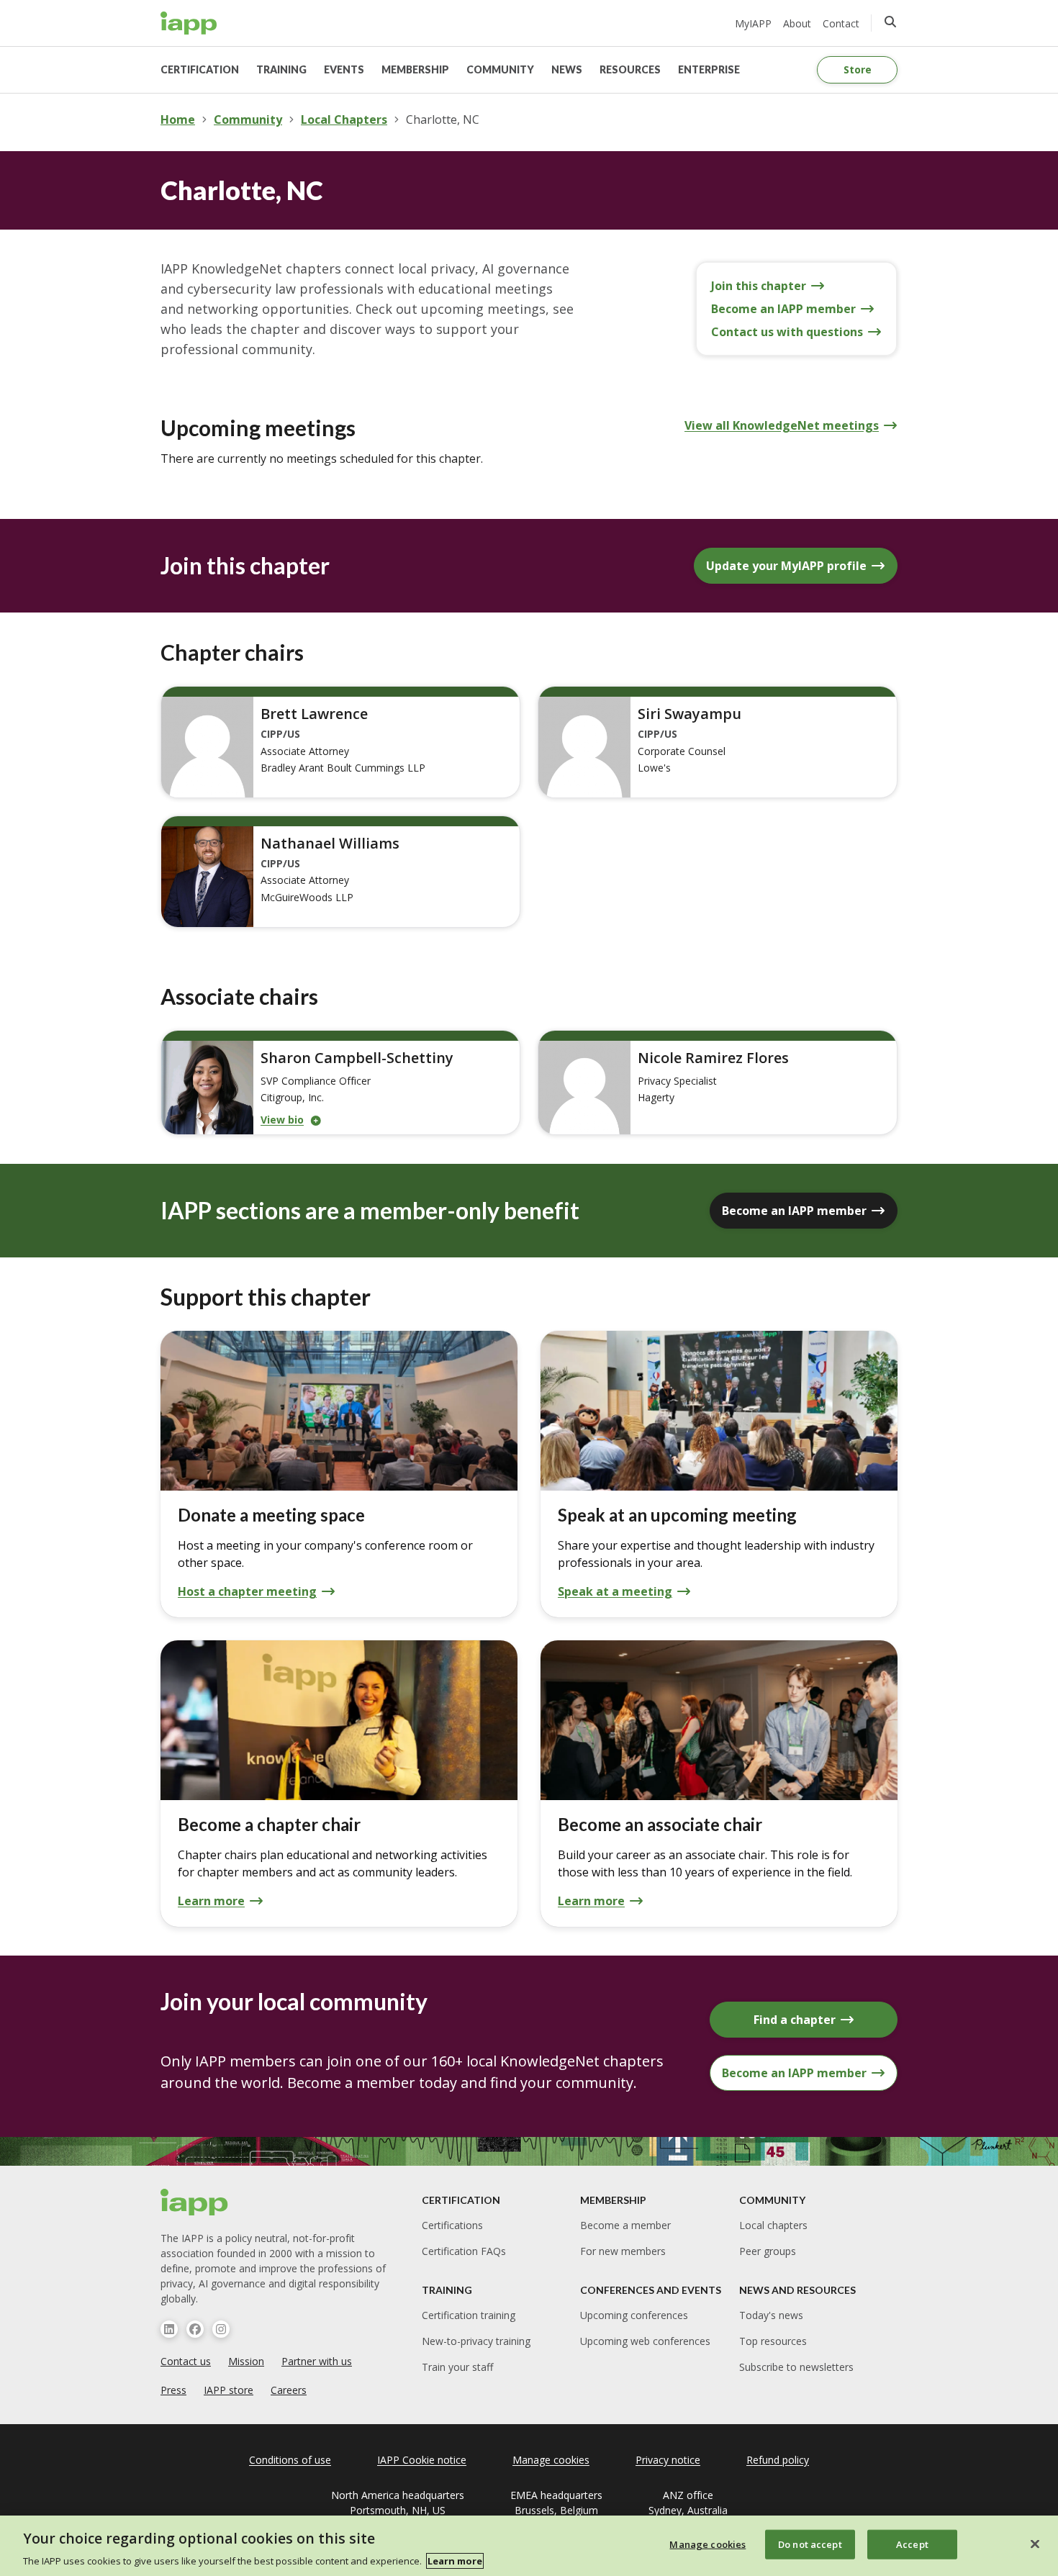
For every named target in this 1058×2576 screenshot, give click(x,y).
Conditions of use (290, 2460)
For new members (623, 2251)
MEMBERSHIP (415, 69)
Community (248, 119)
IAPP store (229, 2390)
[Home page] (195, 2202)
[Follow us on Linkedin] (169, 2329)
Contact (841, 23)
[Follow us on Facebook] (195, 2329)
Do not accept (810, 2544)
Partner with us (317, 2361)
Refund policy (778, 2460)
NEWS (567, 69)
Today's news (771, 2315)
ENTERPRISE (709, 69)
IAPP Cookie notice (422, 2460)
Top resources (773, 2341)
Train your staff (457, 2367)
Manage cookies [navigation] (551, 2460)
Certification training (469, 2315)
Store (858, 69)
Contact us (186, 2361)
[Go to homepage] (189, 23)
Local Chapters (344, 119)
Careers (289, 2390)
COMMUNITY (500, 69)
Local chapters (773, 2225)
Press (173, 2390)
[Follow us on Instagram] (221, 2329)
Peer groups (768, 2251)
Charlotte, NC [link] (443, 119)
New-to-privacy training (476, 2341)
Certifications (452, 2225)
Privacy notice (668, 2460)
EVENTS (344, 69)
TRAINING (281, 69)
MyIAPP (753, 23)
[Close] (1035, 2544)
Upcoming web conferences (645, 2341)
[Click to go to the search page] (890, 22)
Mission (246, 2361)
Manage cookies (707, 2544)
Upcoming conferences (634, 2315)
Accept (912, 2544)
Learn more (455, 2561)
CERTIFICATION (200, 69)
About (797, 23)
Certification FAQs (464, 2251)
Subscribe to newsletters (796, 2367)
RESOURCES (630, 69)
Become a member (625, 2225)
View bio (282, 1120)
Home (178, 119)
